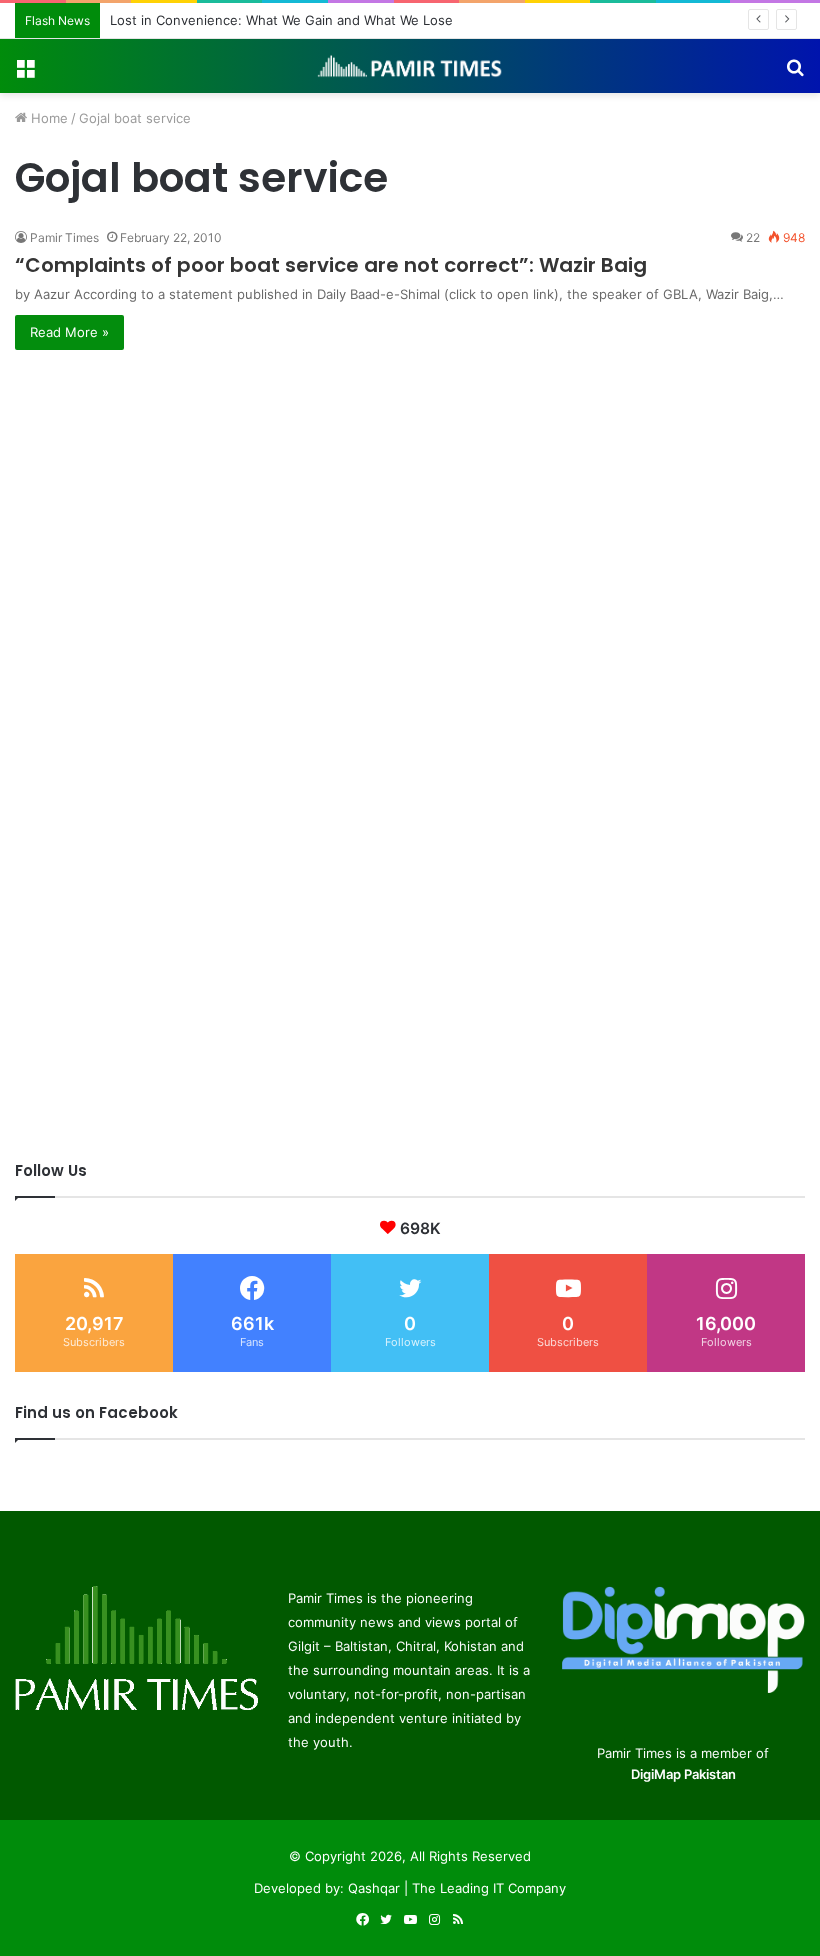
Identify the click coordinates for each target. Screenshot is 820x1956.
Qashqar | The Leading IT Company (457, 1888)
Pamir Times (64, 237)
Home (47, 118)
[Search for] (795, 73)
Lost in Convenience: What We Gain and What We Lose (281, 20)
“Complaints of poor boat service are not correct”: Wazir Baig (331, 265)
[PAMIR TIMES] (410, 66)
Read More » (69, 332)
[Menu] (25, 73)
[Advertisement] (410, 490)
